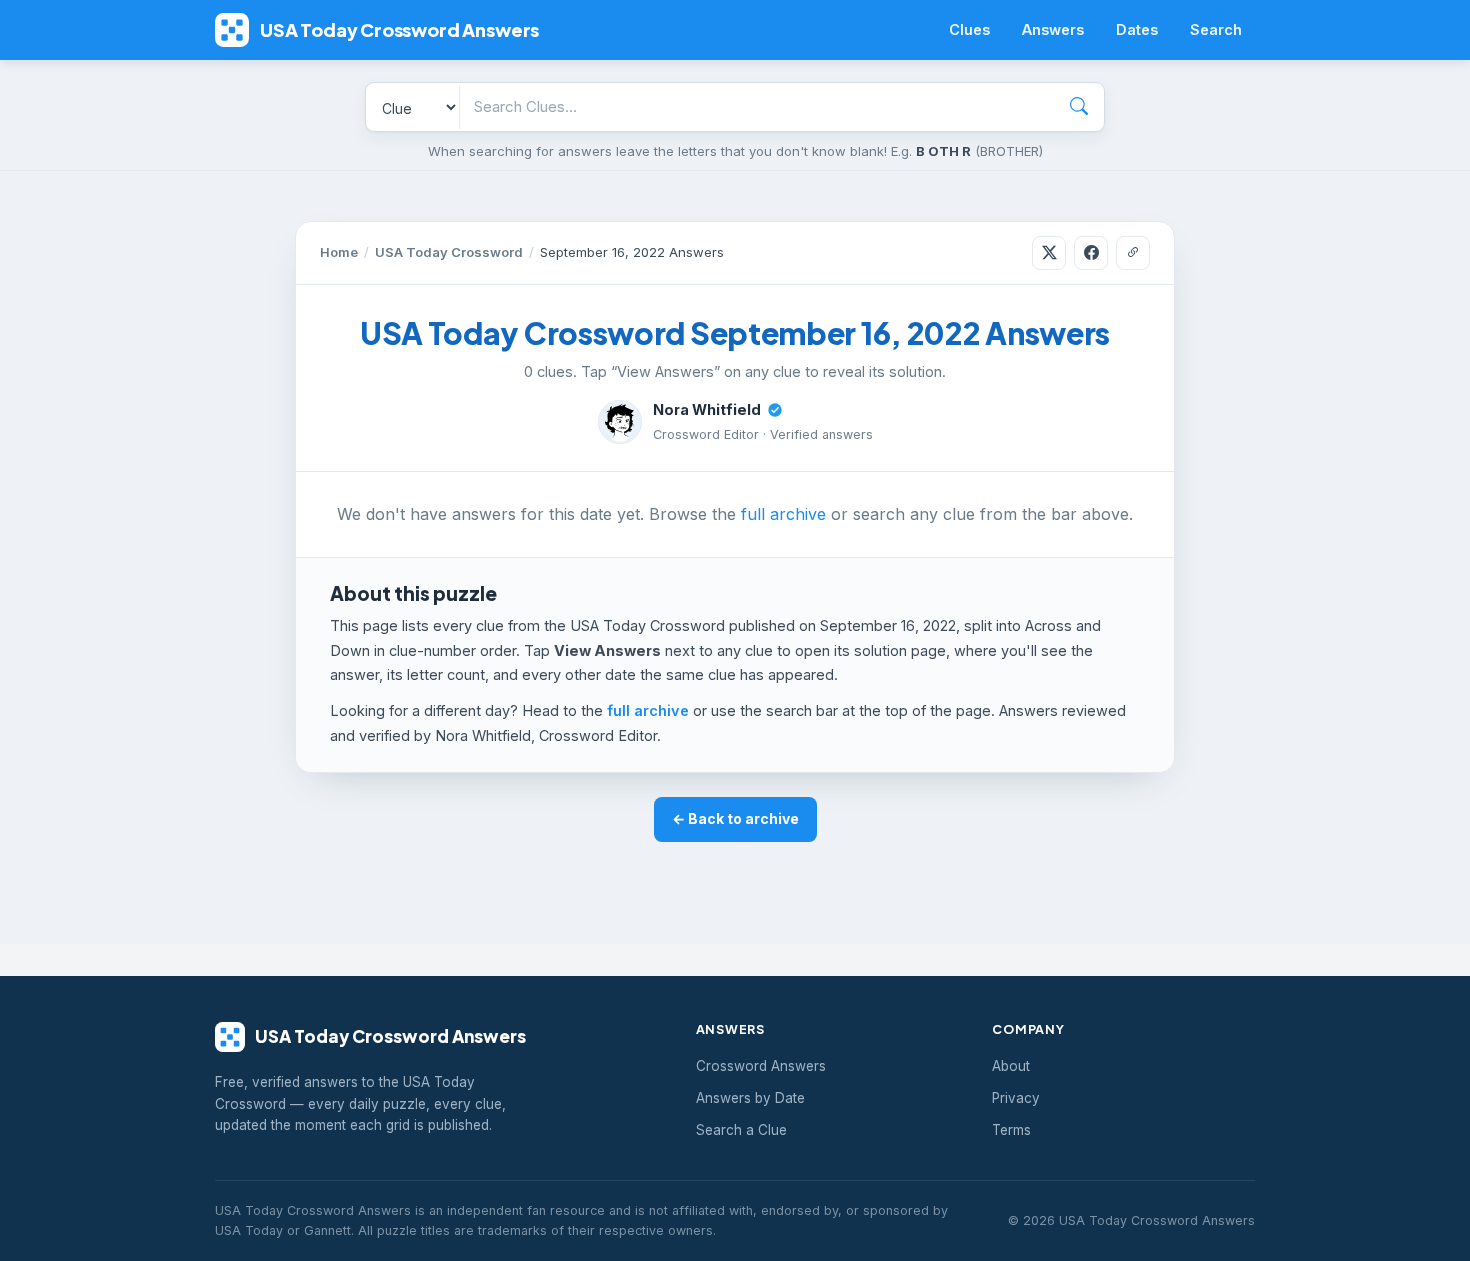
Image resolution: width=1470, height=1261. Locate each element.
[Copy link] (1133, 253)
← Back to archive (735, 818)
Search (1216, 29)
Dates (1137, 29)
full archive (783, 514)
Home (339, 252)
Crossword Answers (761, 1066)
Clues (969, 29)
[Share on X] (1049, 253)
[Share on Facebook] (1091, 253)
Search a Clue (741, 1130)
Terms (1011, 1130)
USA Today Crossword (449, 252)
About (1011, 1066)
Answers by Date (750, 1098)
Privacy (1016, 1098)
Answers (1053, 29)
